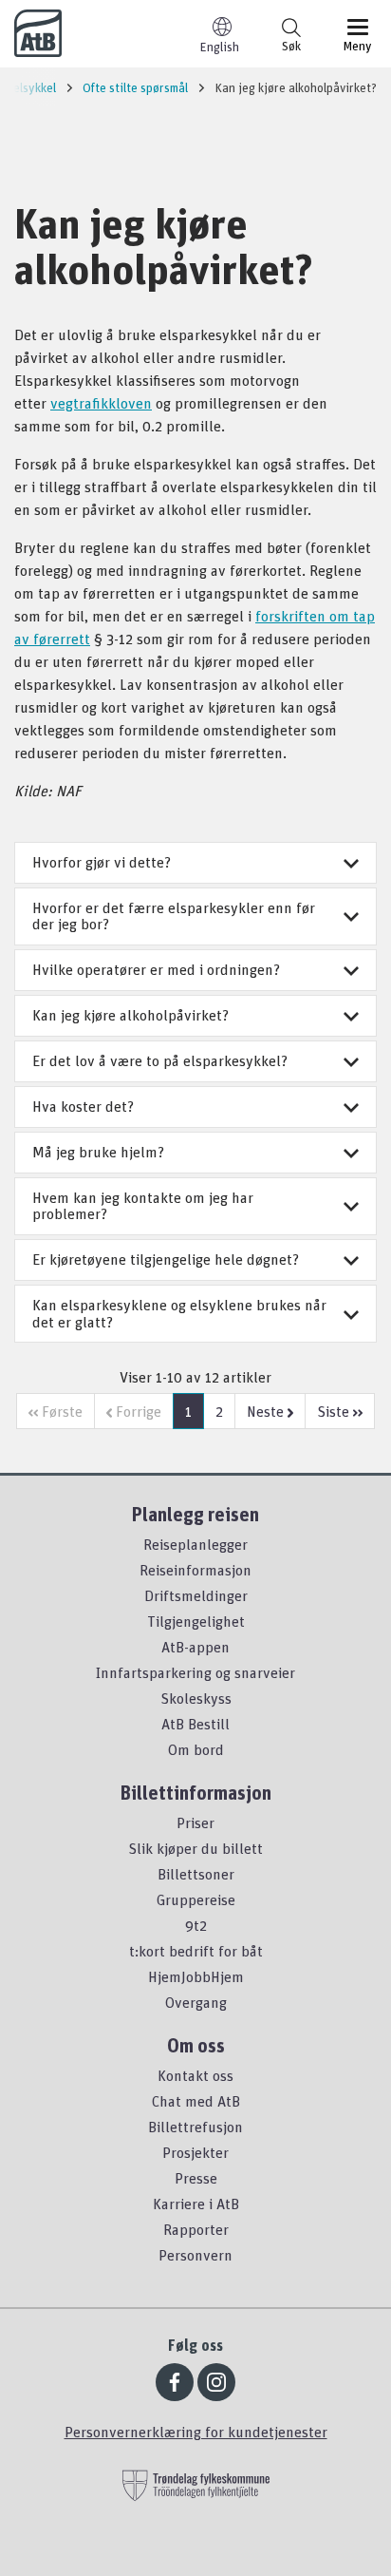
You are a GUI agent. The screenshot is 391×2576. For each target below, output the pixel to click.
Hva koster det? (83, 1106)
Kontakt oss (195, 2075)
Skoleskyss (196, 1698)
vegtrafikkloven (101, 403)
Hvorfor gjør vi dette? (102, 862)
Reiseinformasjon (195, 1570)
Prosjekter (195, 2152)
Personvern (195, 2255)
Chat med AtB (196, 2101)
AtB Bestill (195, 1724)
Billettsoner (196, 1874)
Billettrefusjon (195, 2127)
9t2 (196, 1925)
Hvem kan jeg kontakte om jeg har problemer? (143, 1206)
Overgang (196, 2002)
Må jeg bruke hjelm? (98, 1152)
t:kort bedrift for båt (196, 1951)
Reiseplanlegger (195, 1544)
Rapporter (196, 2229)
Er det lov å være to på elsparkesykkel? (160, 1060)
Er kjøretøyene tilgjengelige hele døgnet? (166, 1259)
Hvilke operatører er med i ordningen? (156, 969)
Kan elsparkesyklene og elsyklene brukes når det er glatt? (179, 1313)
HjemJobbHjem (196, 1976)
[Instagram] (216, 2382)
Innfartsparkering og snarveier (195, 1672)
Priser (195, 1822)
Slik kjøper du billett (195, 1848)
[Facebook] (175, 2382)
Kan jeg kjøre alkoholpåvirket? (130, 1015)
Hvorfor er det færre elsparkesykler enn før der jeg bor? (174, 916)
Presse (196, 2178)
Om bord (196, 1749)
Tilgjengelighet (196, 1621)
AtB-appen (195, 1647)
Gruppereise (196, 1899)
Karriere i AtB (196, 2204)
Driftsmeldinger (196, 1595)
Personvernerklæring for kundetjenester (196, 2432)
